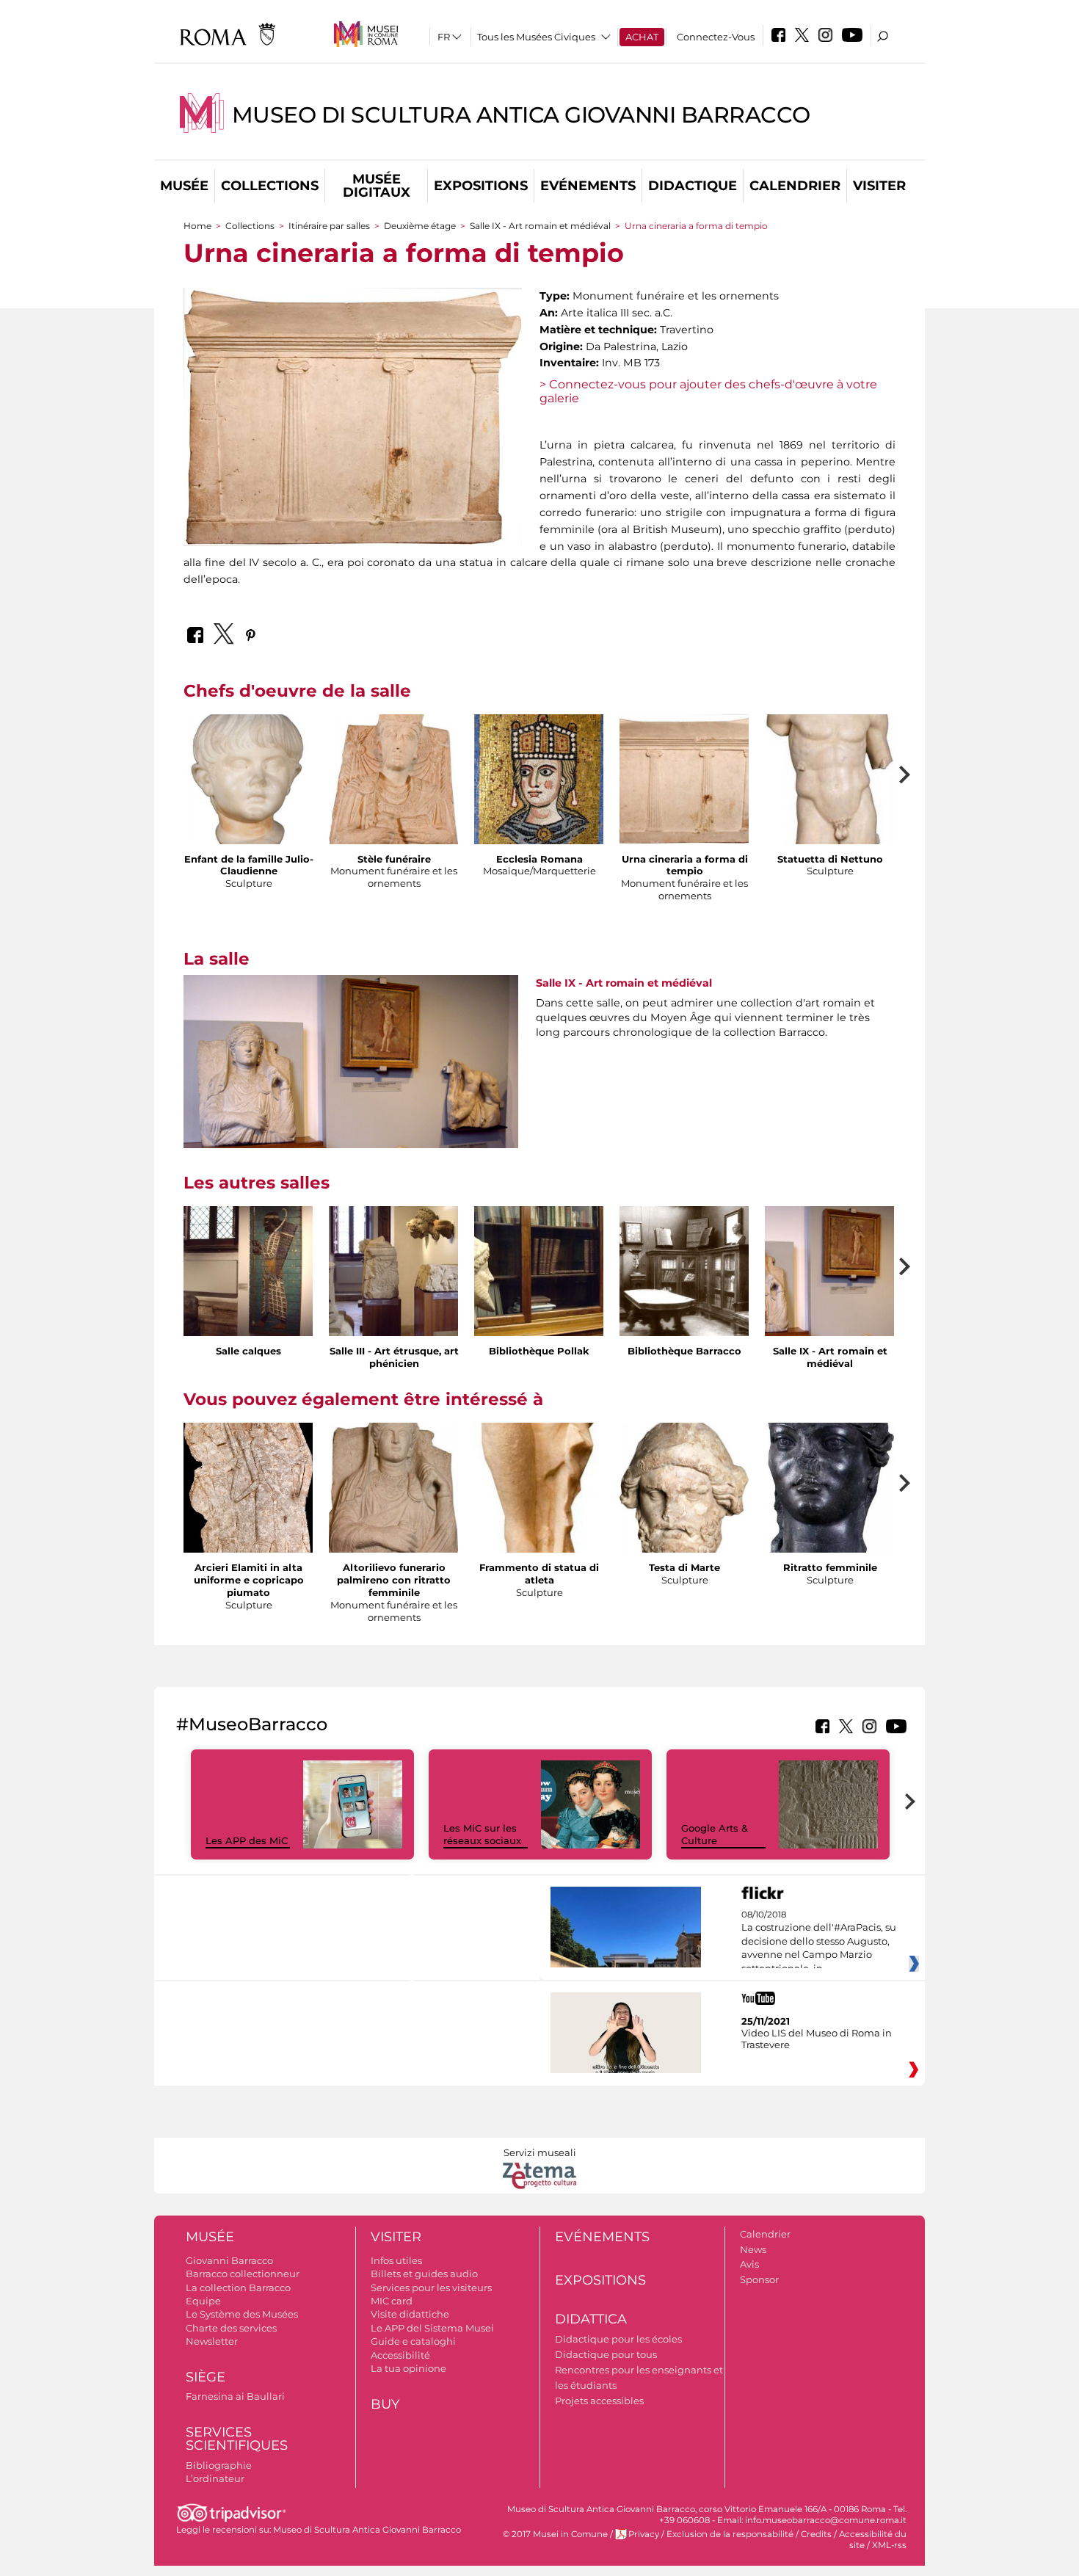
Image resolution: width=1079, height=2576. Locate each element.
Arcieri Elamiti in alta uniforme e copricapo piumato (249, 1580)
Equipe (203, 2301)
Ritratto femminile (830, 1567)
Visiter (879, 186)
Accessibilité (400, 2355)
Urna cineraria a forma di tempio (685, 865)
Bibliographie (219, 2465)
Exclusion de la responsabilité (730, 2534)
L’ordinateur (215, 2478)
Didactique (693, 186)
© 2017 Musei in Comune (555, 2534)
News (753, 2249)
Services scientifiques (237, 2439)
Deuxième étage (420, 226)
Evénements (588, 186)
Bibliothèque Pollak (539, 1351)
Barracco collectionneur (243, 2274)
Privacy (644, 2534)
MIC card (392, 2301)
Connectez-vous (716, 37)
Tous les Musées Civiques (536, 37)
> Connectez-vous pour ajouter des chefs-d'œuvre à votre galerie (708, 391)
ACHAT (642, 37)
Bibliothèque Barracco (684, 1351)
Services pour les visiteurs (431, 2287)
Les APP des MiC (247, 1840)
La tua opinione (408, 2368)
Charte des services (231, 2328)
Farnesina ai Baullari (235, 2396)
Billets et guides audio (424, 2274)
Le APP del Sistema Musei (432, 2328)
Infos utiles (396, 2260)
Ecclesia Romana (539, 859)
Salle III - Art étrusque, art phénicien (394, 1357)
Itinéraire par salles (329, 226)
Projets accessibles (599, 2401)
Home (197, 226)
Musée (184, 186)
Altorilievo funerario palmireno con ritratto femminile (394, 1580)
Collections (270, 186)
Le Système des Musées (242, 2314)
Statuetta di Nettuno (830, 859)
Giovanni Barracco (229, 2260)
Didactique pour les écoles (618, 2339)
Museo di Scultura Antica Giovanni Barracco (521, 115)
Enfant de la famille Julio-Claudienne (249, 865)
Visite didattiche (410, 2314)
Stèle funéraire (394, 859)
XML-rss (889, 2545)
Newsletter (212, 2341)
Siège (206, 2377)
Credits (816, 2534)
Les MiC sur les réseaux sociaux (482, 1834)
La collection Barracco (238, 2287)
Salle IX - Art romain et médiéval (540, 226)
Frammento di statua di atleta (539, 1574)
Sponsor (759, 2279)
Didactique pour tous (606, 2354)
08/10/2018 (819, 1942)
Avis (749, 2264)
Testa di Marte (684, 1567)
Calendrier (795, 186)
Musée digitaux (377, 186)
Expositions (481, 186)
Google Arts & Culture (715, 1834)
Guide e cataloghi (413, 2341)
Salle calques (248, 1351)
